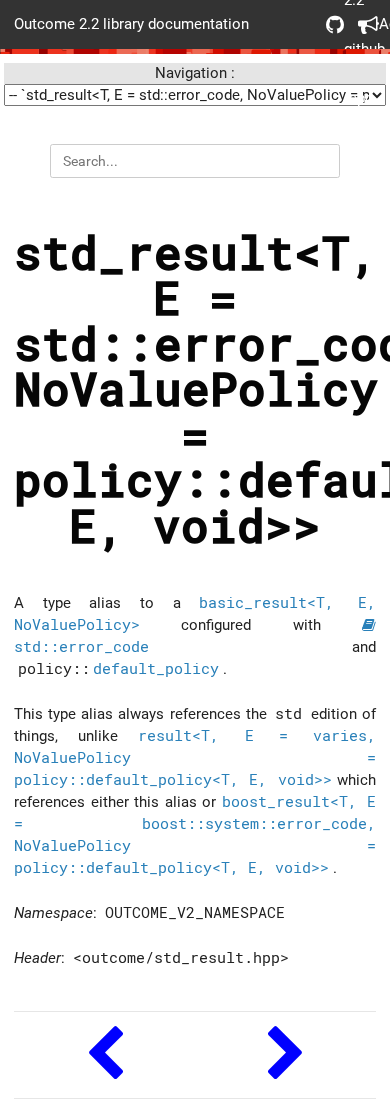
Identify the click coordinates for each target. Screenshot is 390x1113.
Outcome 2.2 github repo (328, 24)
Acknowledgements (360, 24)
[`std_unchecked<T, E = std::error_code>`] (285, 1055)
